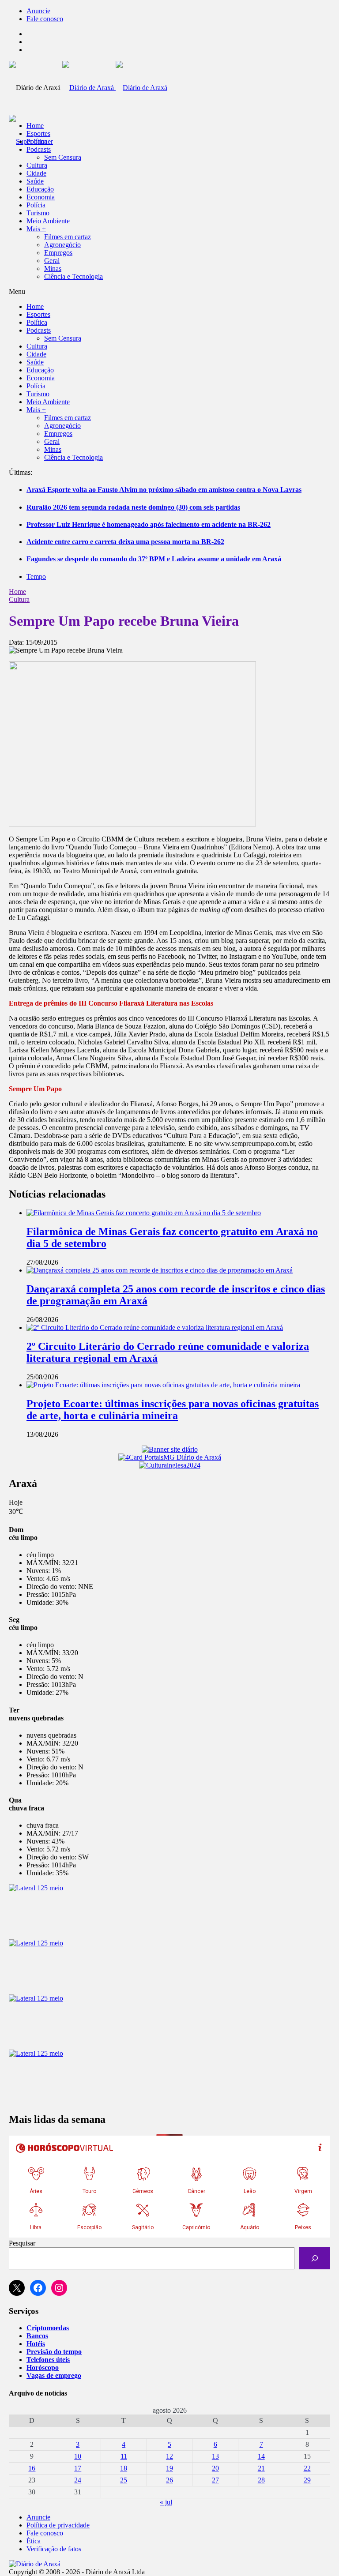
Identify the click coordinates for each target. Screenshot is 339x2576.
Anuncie (38, 11)
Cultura (37, 165)
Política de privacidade (58, 2525)
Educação (40, 189)
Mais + (36, 229)
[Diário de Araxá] (115, 88)
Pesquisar (22, 2243)
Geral (52, 261)
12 (169, 2456)
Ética (34, 2541)
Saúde (35, 181)
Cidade (36, 173)
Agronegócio (62, 245)
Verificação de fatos (54, 2549)
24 (78, 2480)
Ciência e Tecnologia (73, 276)
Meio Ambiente (48, 221)
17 (78, 2468)
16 (32, 2468)
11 (124, 2456)
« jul (166, 2502)
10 (78, 2456)
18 (124, 2468)
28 (261, 2480)
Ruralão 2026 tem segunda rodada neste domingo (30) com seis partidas (133, 507)
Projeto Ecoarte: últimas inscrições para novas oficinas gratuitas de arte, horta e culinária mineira (173, 1410)
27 (215, 2480)
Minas (53, 268)
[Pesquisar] (315, 2258)
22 (307, 2468)
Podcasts (39, 149)
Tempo (36, 576)
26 (169, 2480)
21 (261, 2468)
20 (215, 2468)
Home (17, 591)
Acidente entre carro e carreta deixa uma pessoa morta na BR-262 (125, 542)
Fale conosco (45, 19)
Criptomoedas (48, 2328)
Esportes (38, 133)
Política (37, 141)
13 (215, 2456)
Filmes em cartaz (68, 237)
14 (261, 2456)
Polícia (36, 205)
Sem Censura (63, 157)
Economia (41, 197)
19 (169, 2468)
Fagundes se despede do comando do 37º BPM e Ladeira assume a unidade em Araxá (154, 559)
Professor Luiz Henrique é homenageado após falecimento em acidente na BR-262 (149, 524)
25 (124, 2480)
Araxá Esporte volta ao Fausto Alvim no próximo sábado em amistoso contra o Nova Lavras (164, 490)
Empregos (58, 253)
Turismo (38, 213)
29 (307, 2480)
